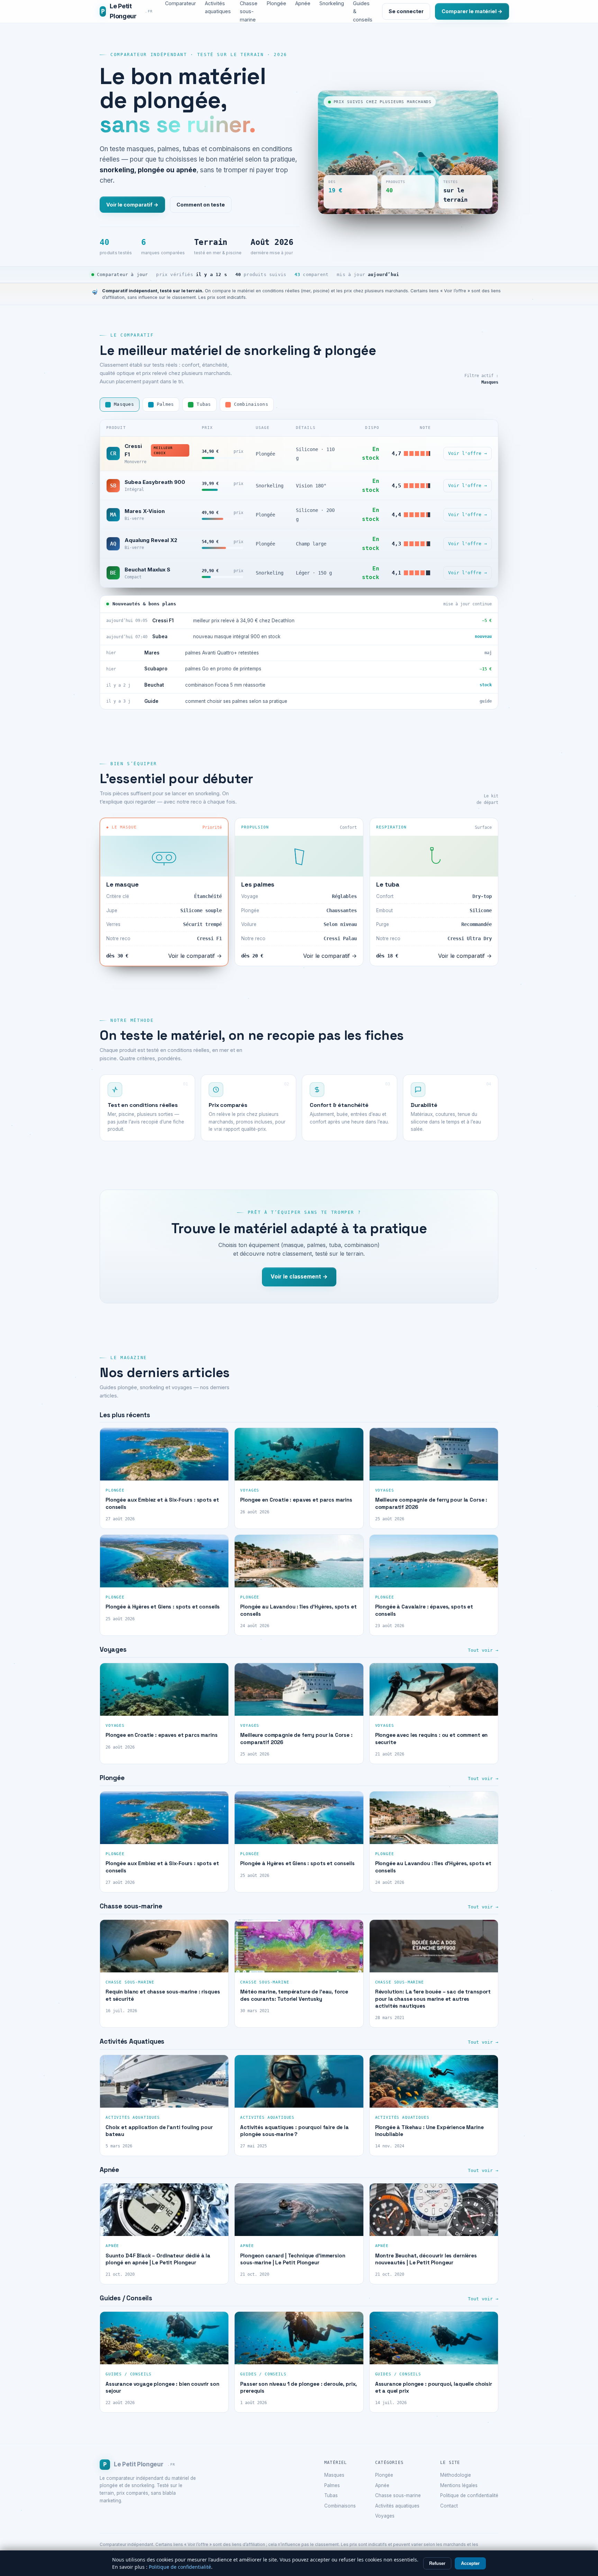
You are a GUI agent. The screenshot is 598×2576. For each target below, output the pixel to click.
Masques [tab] (124, 404)
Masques (334, 2475)
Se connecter (406, 11)
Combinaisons (340, 2506)
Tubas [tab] (204, 404)
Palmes (332, 2485)
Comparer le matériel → (472, 11)
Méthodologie (456, 2475)
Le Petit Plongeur (127, 11)
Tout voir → (483, 1650)
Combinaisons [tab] (251, 404)
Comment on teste (201, 205)
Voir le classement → (299, 1277)
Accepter (470, 2563)
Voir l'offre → (468, 453)
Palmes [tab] (165, 404)
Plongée (384, 2475)
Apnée (382, 2485)
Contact (449, 2506)
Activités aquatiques (397, 2506)
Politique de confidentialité (469, 2495)
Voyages (385, 2516)
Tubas (331, 2495)
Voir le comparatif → (132, 205)
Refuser (437, 2563)
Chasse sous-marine (398, 2495)
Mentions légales (459, 2485)
